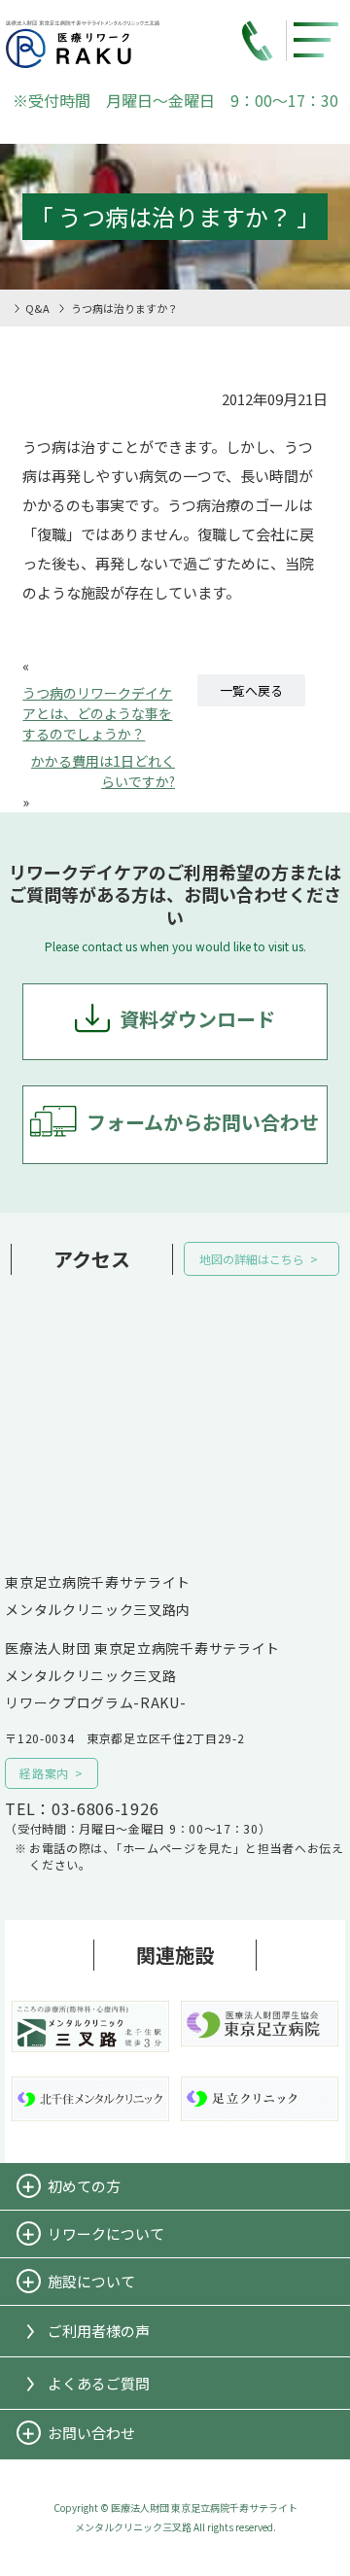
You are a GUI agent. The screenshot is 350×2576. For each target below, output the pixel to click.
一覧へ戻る (251, 690)
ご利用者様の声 (99, 2331)
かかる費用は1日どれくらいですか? (103, 771)
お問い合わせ (91, 2433)
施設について (91, 2281)
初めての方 (84, 2186)
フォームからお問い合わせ (203, 1122)
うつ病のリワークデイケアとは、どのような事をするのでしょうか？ (97, 713)
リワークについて (106, 2233)
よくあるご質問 (99, 2383)
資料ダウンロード (197, 1019)
